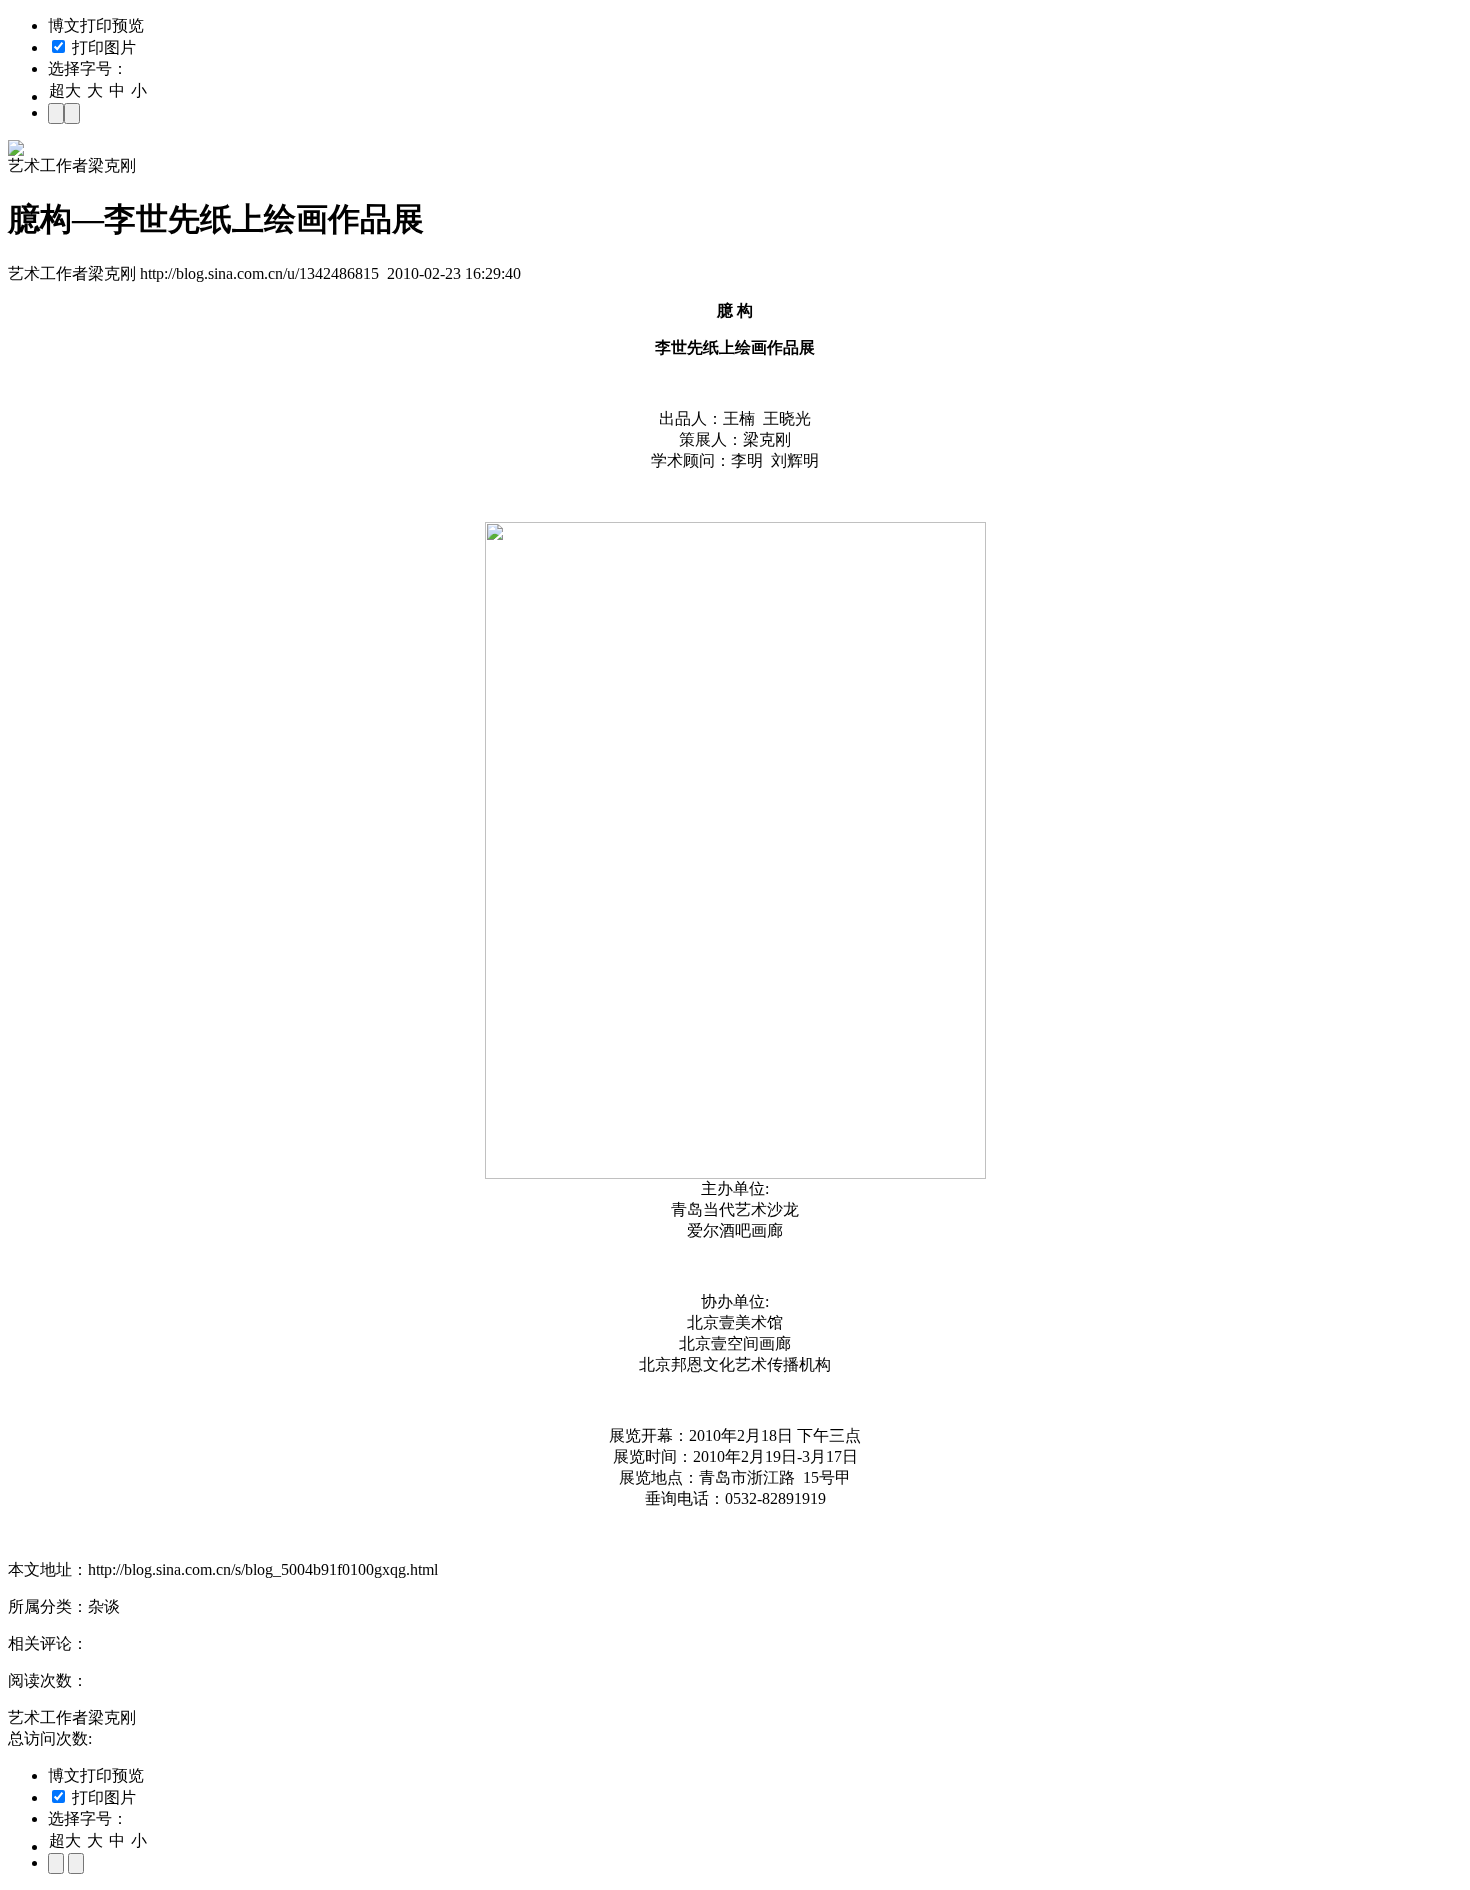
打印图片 (102, 47)
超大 (65, 90)
